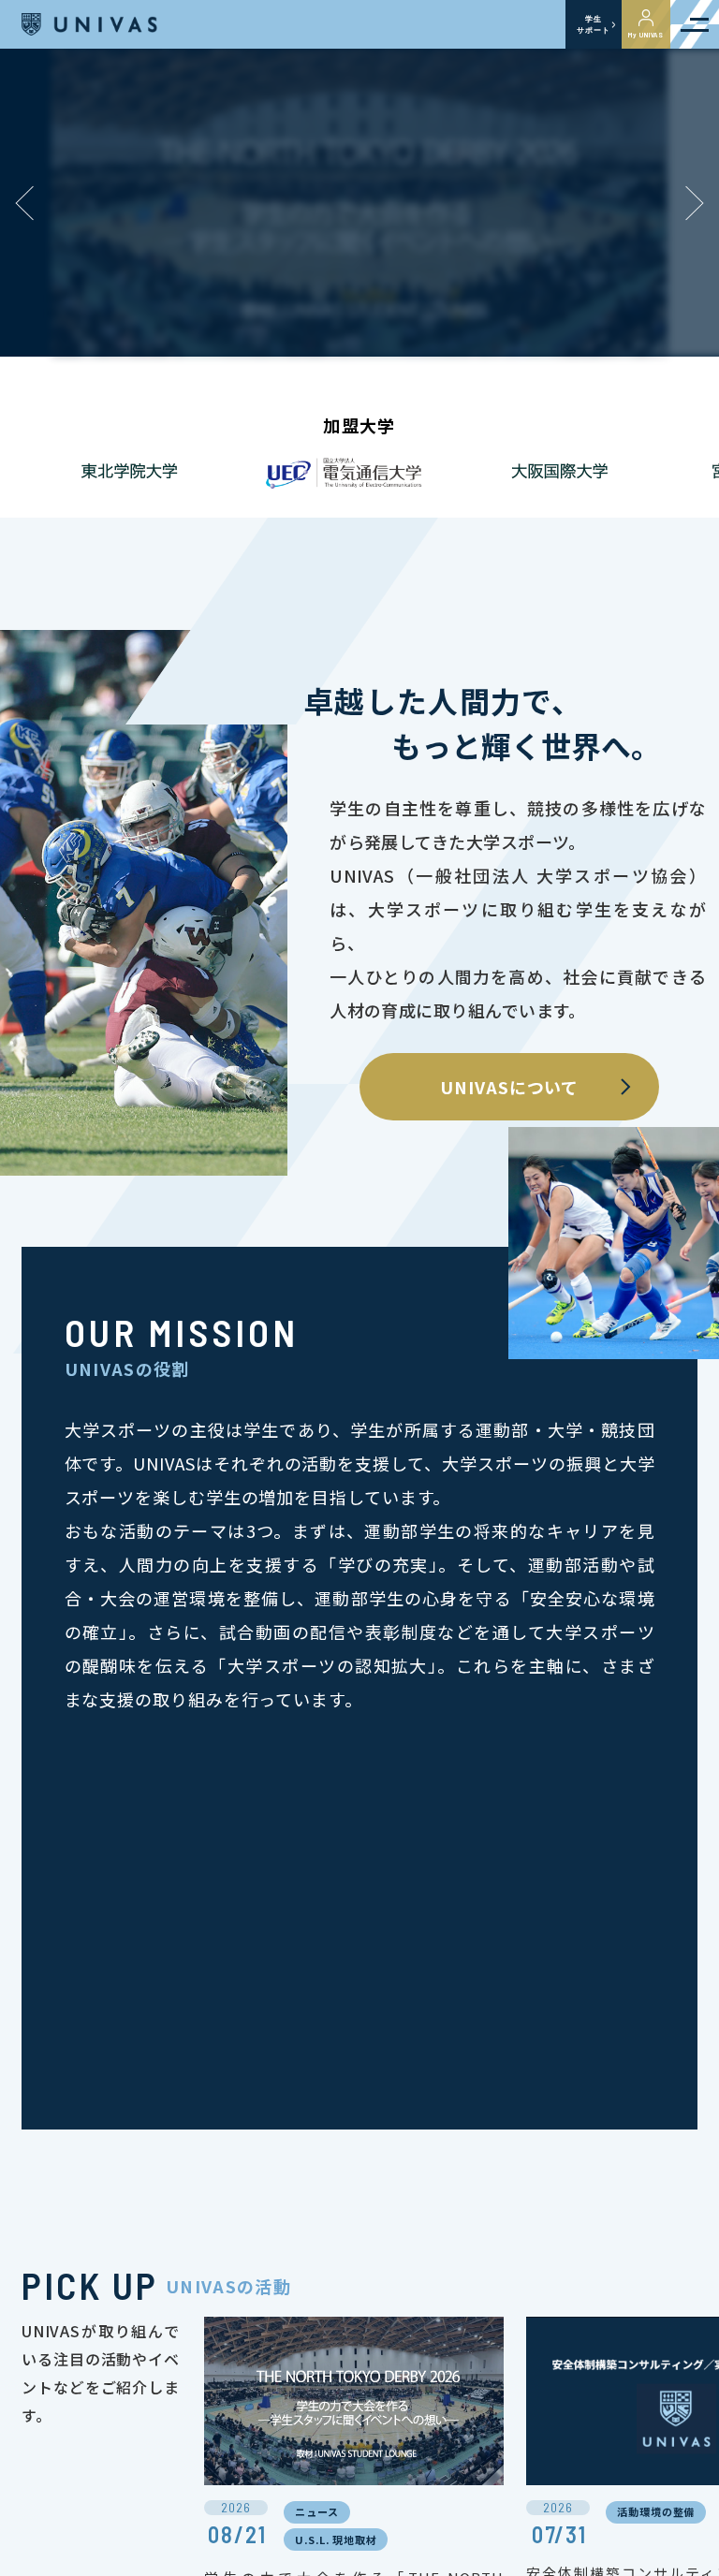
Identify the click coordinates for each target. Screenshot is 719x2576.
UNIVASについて (509, 1087)
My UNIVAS (646, 35)
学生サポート (593, 24)
